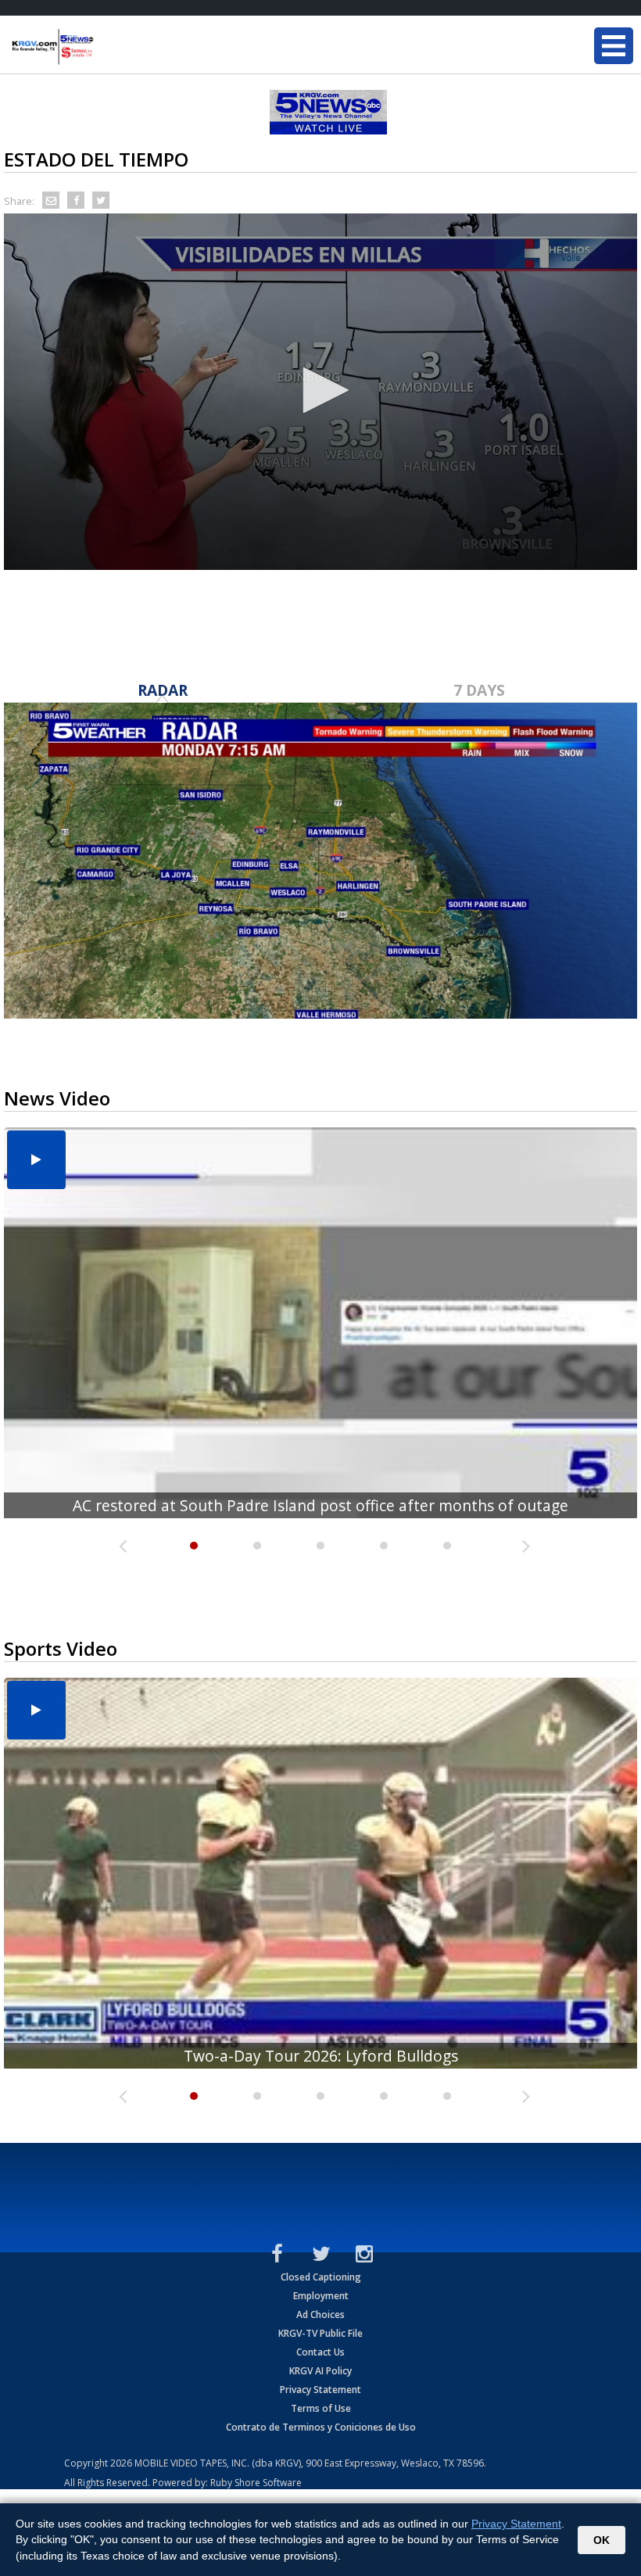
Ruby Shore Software (256, 2483)
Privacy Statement (320, 2390)
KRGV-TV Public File (320, 2333)
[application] (320, 392)
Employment (321, 2296)
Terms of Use (321, 2408)
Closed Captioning (321, 2277)
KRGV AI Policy (320, 2371)
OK (602, 2540)
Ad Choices (320, 2314)
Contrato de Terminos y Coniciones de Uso (321, 2427)
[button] (320, 390)
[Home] (106, 47)
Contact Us (320, 2352)
